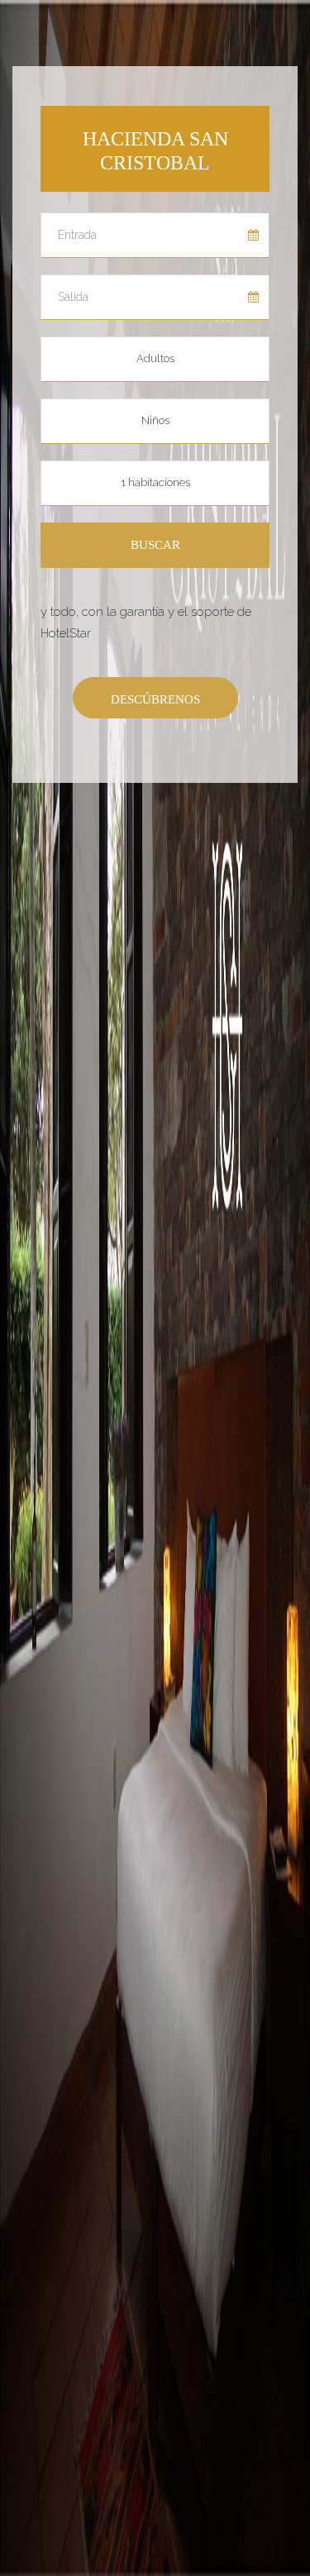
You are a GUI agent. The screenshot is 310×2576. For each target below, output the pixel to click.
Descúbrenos (155, 699)
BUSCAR (155, 545)
